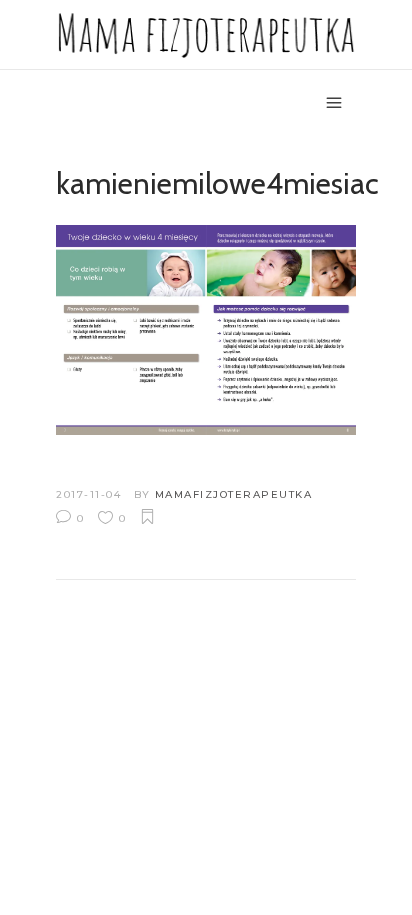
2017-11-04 (88, 494)
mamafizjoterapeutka (234, 494)
